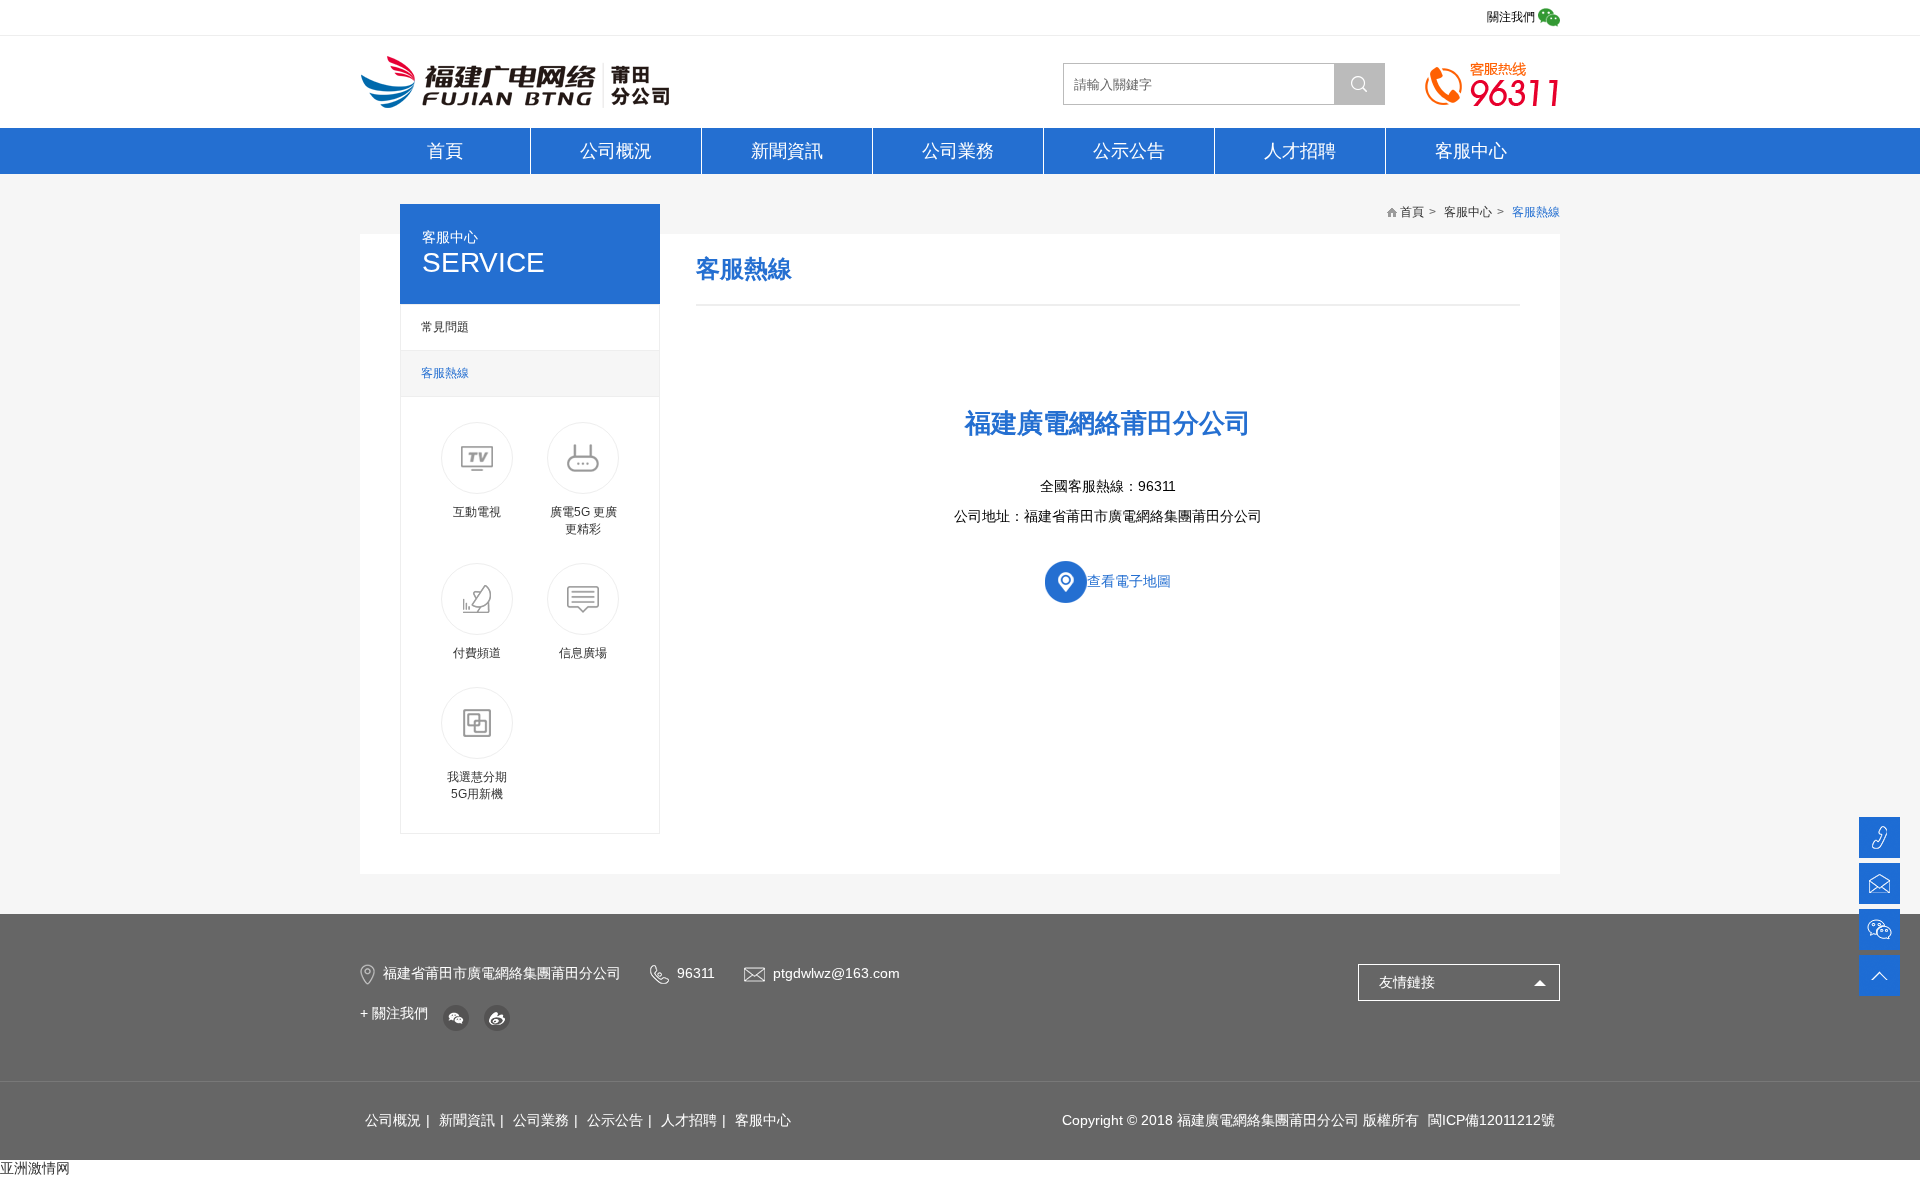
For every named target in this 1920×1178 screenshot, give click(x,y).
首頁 (445, 151)
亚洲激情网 (35, 1168)
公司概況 (616, 151)
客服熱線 (445, 373)
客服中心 (1471, 151)
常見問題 (445, 327)
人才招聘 (1300, 151)
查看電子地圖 (1129, 581)
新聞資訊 (787, 151)
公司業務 (958, 151)
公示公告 (1129, 151)
